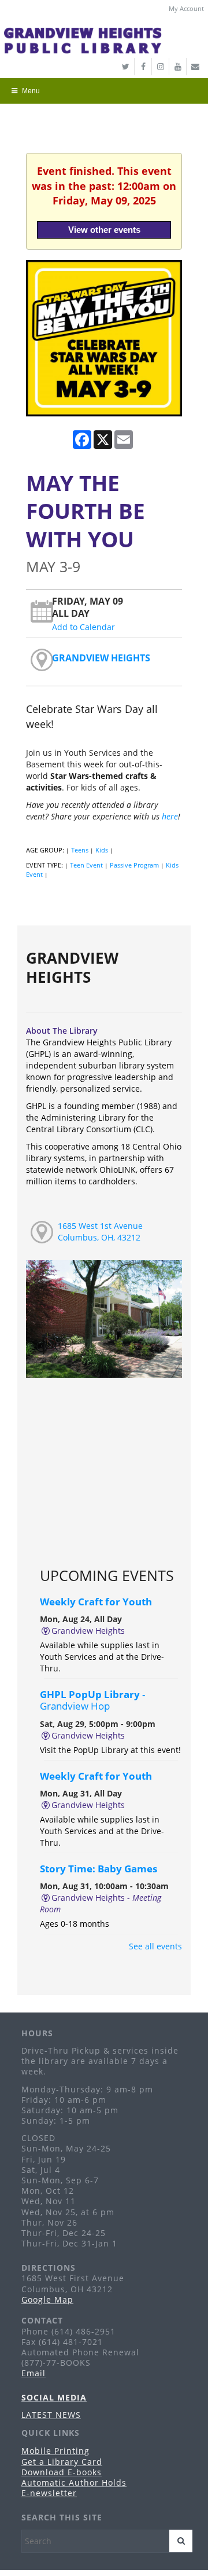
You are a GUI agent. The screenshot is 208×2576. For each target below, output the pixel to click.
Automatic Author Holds (74, 2482)
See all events (155, 1946)
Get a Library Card (62, 2462)
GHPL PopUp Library (92, 1700)
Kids (102, 850)
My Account (186, 8)
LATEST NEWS (51, 2415)
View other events (104, 230)
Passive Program (134, 865)
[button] (101, 91)
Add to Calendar (83, 627)
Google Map (47, 2299)
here (170, 816)
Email (34, 2373)
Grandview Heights (101, 658)
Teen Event (86, 865)
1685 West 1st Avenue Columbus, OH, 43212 (100, 1232)
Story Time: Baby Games (99, 1869)
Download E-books (62, 2472)
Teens (80, 850)
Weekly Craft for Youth (96, 1602)
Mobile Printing (55, 2451)
